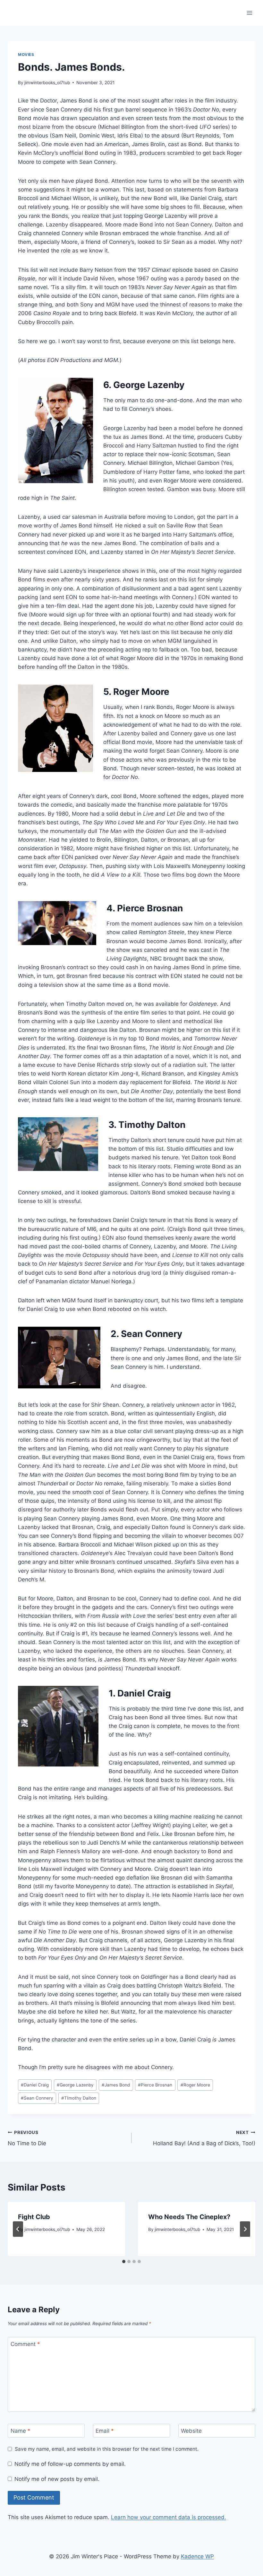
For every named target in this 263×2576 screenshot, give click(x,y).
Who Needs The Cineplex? (189, 2217)
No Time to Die (27, 2138)
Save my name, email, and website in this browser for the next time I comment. (107, 2449)
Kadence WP (197, 2556)
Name (21, 2431)
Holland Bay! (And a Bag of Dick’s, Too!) (204, 2138)
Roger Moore (195, 2085)
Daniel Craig (35, 2085)
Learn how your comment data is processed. (169, 2517)
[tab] (124, 2262)
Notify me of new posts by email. (57, 2479)
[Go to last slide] (18, 2229)
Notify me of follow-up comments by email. (70, 2464)
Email (105, 2431)
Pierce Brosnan (155, 2085)
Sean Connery (37, 2098)
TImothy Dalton (79, 2098)
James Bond (116, 2085)
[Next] (245, 2229)
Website (191, 2431)
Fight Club (34, 2217)
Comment (25, 2344)
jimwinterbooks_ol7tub (47, 83)
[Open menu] (249, 13)
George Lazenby (75, 2085)
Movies (26, 54)
